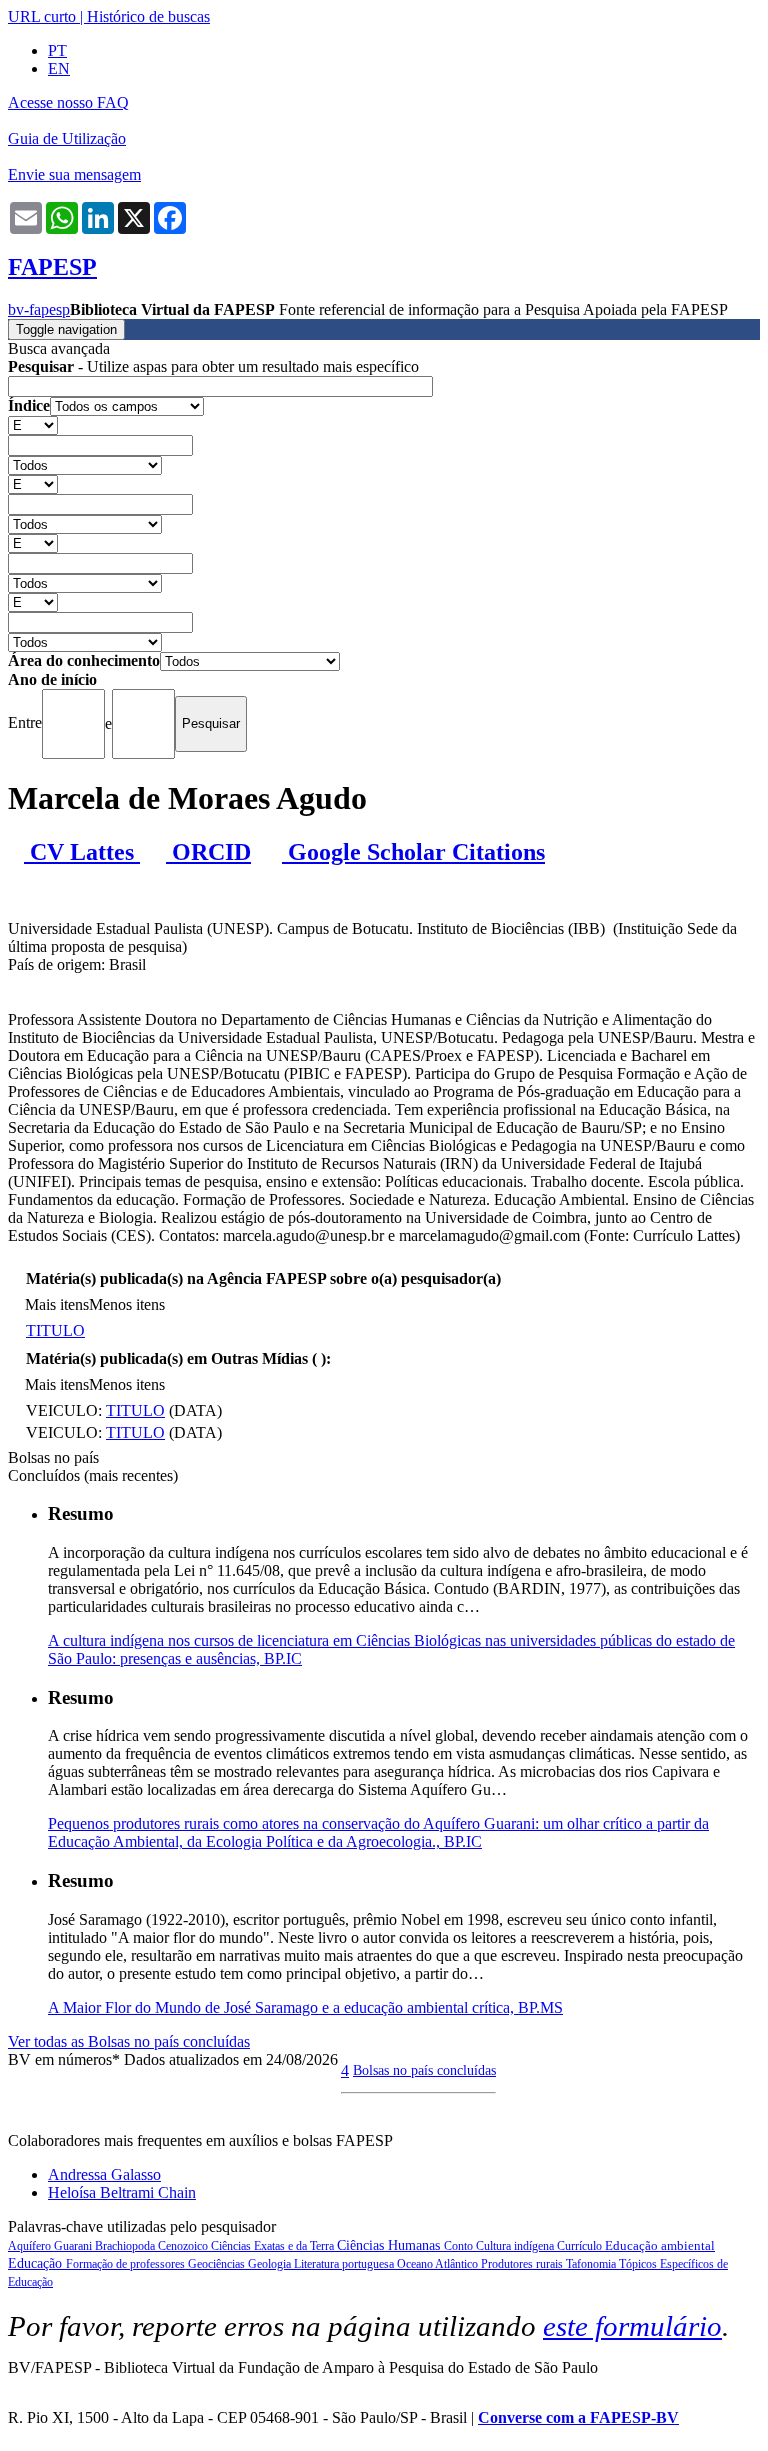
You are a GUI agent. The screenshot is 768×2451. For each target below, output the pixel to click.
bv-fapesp (39, 309)
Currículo (581, 2246)
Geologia (271, 2264)
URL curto (42, 16)
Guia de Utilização (67, 138)
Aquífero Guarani (51, 2246)
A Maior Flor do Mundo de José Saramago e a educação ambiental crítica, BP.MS (305, 2007)
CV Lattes (82, 852)
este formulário (632, 2326)
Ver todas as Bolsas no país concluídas (129, 2041)
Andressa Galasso (104, 2174)
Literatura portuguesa (345, 2264)
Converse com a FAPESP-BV (578, 2417)
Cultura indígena (516, 2246)
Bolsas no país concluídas (424, 2070)
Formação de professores (127, 2264)
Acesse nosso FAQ (68, 102)
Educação (37, 2263)
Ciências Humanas (390, 2245)
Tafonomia (592, 2264)
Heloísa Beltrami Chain (122, 2192)
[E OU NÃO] (33, 424)
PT (57, 50)
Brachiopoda (126, 2246)
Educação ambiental (660, 2245)
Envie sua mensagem (74, 174)
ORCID (208, 852)
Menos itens (127, 1304)
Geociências (218, 2264)
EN (59, 68)
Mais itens (57, 1304)
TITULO (55, 1330)
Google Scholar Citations (413, 852)
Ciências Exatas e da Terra (274, 2246)
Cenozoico (184, 2246)
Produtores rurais (523, 2264)
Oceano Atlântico (439, 2264)
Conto (460, 2246)
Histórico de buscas (148, 16)
